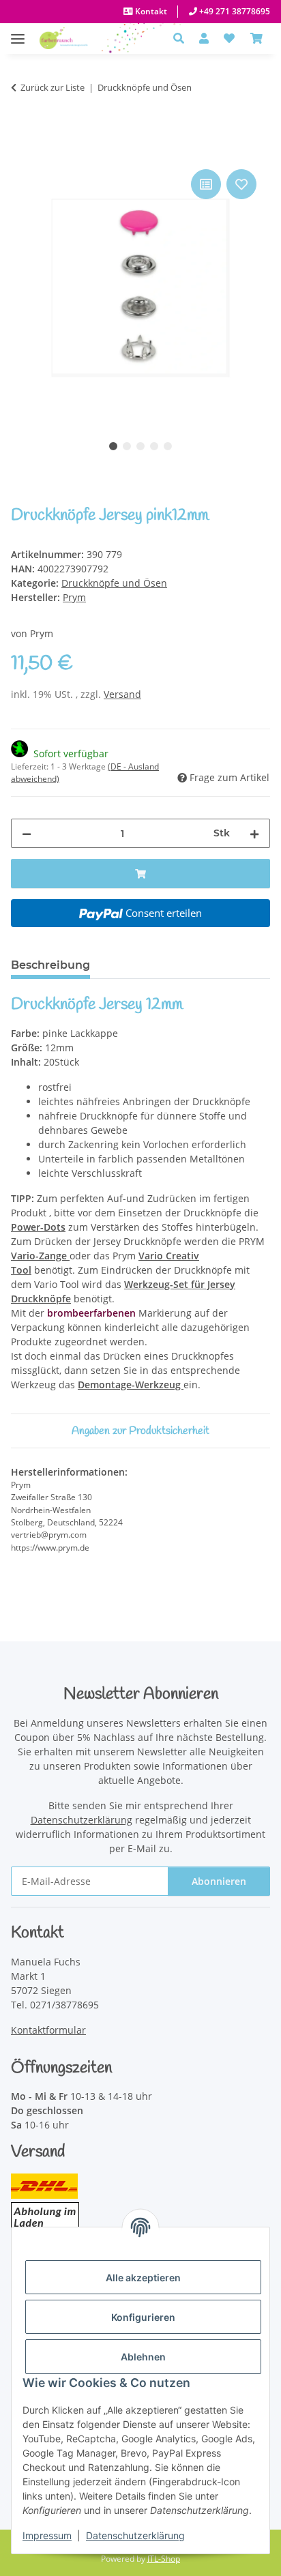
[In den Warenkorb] (22, 151)
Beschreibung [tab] (50, 965)
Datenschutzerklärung (135, 2535)
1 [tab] (113, 446)
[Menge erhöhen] (254, 833)
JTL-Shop (164, 2559)
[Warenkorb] (256, 38)
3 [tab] (140, 446)
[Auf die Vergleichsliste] (206, 184)
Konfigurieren (143, 2317)
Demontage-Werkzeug (131, 1385)
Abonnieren (219, 1881)
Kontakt (150, 11)
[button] (182, 38)
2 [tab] (127, 446)
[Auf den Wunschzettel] (241, 184)
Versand (122, 694)
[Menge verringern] (27, 833)
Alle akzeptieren (143, 2278)
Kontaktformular (48, 2030)
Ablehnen (143, 2357)
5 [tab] (168, 446)
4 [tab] (154, 446)
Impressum (47, 2535)
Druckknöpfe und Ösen (114, 583)
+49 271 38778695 (234, 11)
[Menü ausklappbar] (18, 32)
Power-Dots (38, 1227)
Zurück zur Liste (53, 87)
